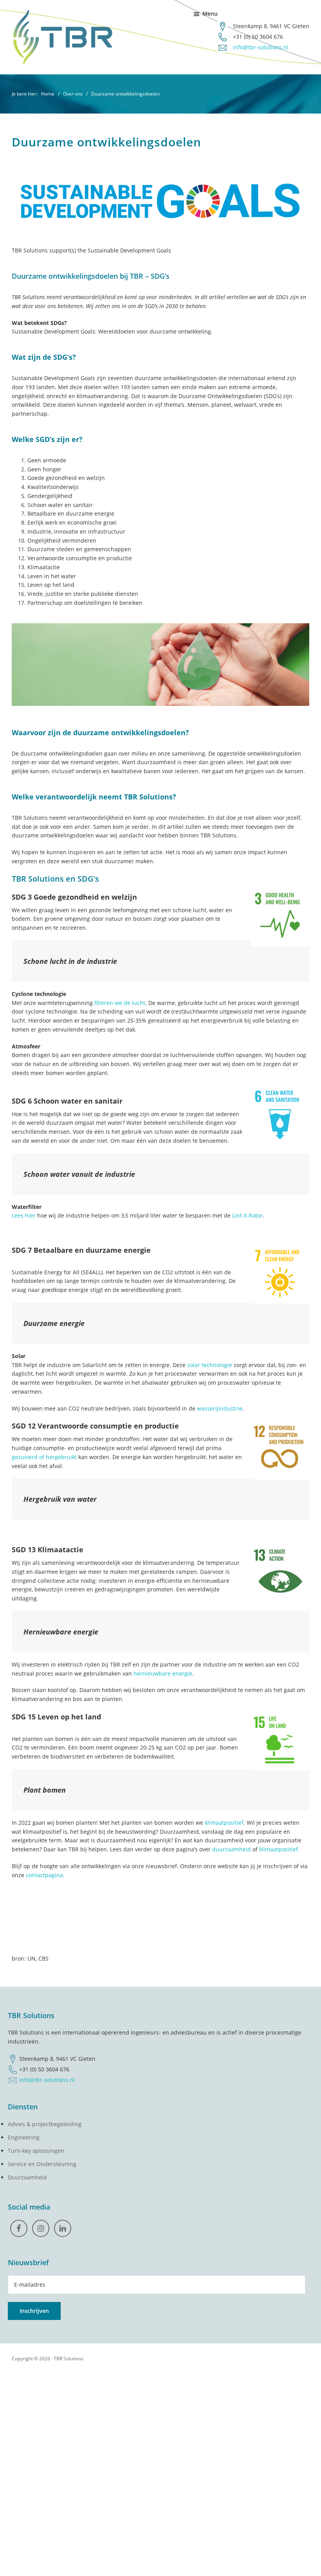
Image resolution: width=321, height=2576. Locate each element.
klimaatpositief (224, 1823)
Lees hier (24, 1215)
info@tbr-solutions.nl (261, 47)
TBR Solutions (69, 2359)
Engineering (24, 2137)
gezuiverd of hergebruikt (44, 1457)
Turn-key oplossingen (36, 2151)
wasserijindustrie (220, 1408)
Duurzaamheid (27, 2177)
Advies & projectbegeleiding (45, 2124)
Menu (210, 14)
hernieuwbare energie (163, 1673)
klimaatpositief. (279, 1849)
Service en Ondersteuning (42, 2164)
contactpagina (44, 1875)
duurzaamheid (232, 1849)
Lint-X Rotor (247, 1215)
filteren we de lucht (120, 1003)
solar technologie (210, 1365)
